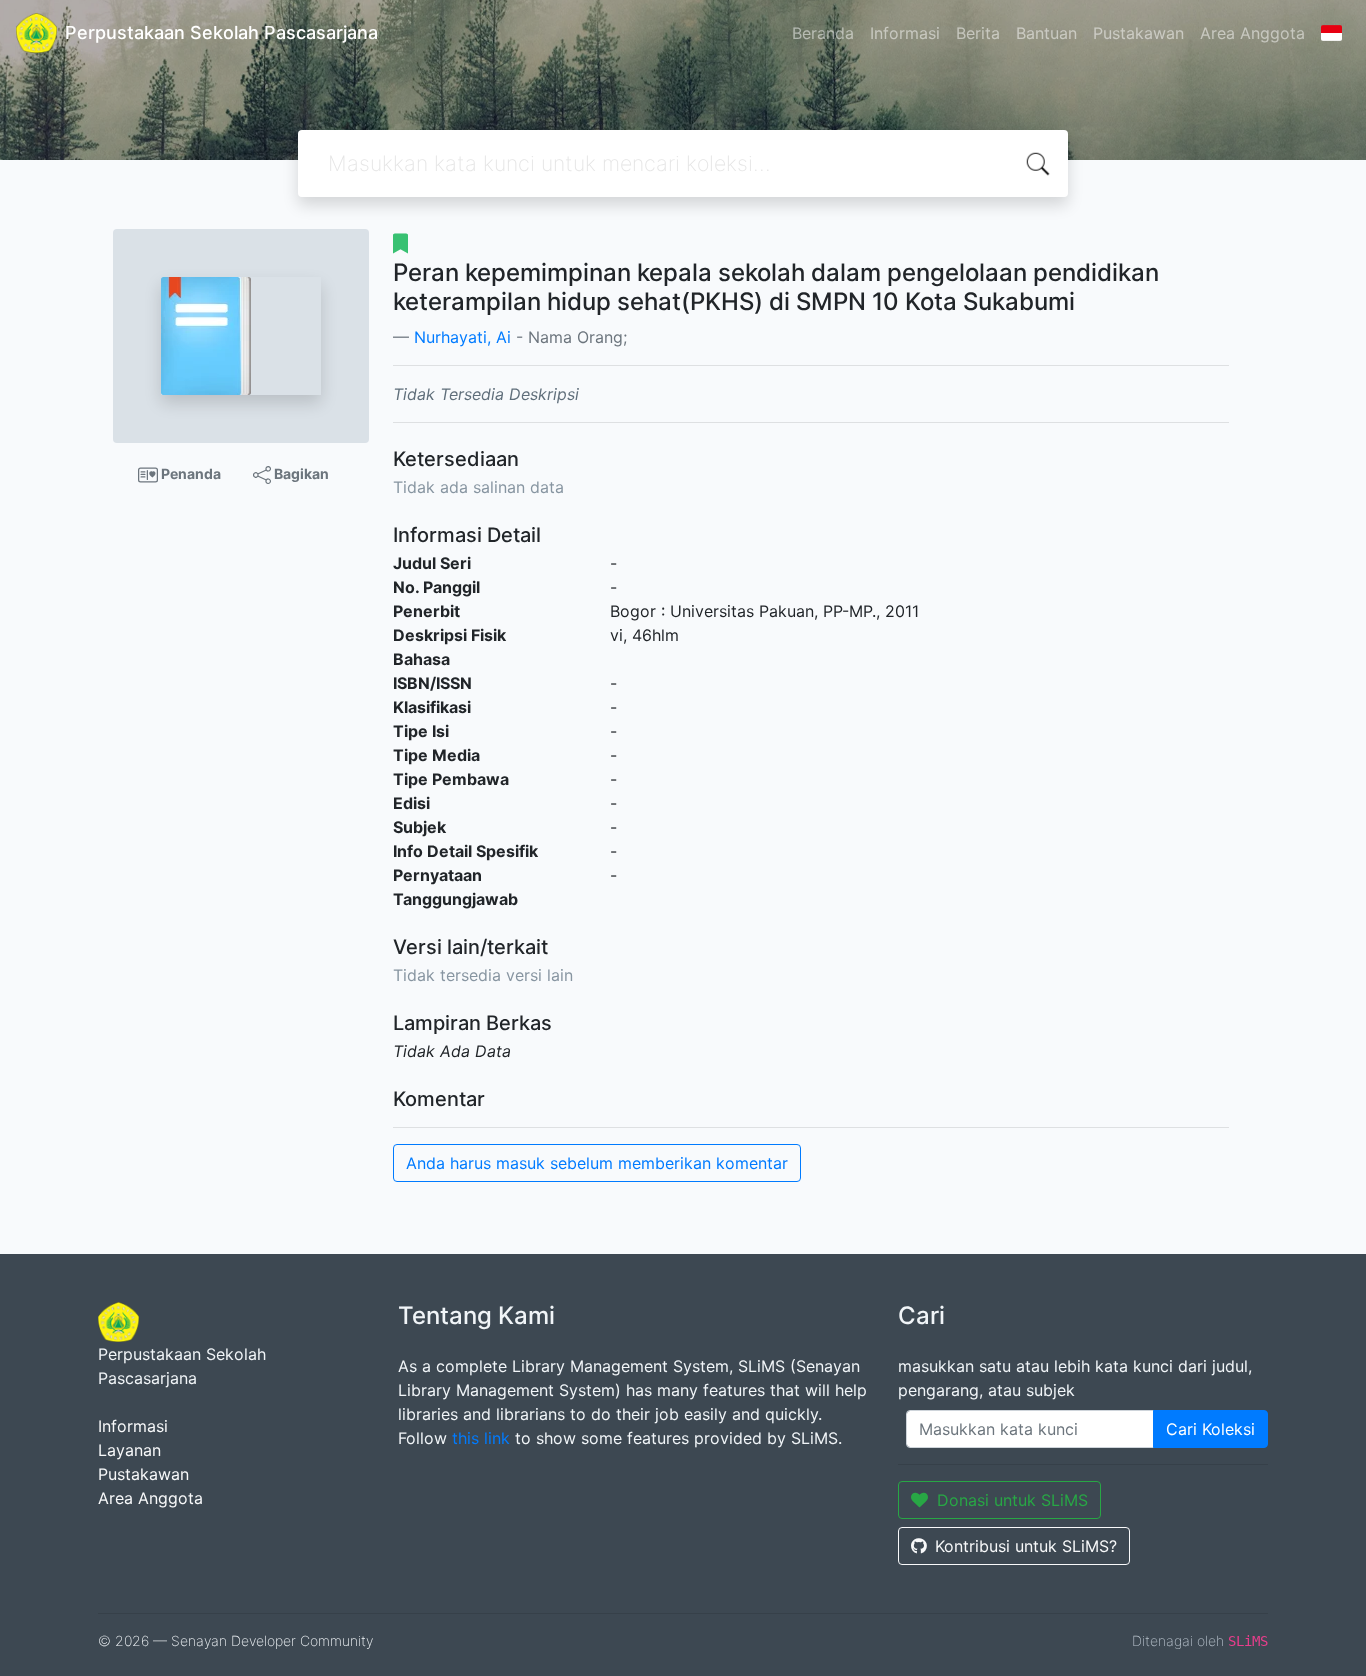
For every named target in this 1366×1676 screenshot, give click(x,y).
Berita (978, 33)
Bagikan (300, 473)
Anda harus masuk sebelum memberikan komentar (597, 1163)
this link (481, 1438)
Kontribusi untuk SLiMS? (1026, 1546)
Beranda (823, 33)
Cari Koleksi (1210, 1429)
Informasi (905, 33)
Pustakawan (1138, 33)
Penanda (189, 473)
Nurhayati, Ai (462, 337)
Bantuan (1046, 33)
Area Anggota (1252, 33)
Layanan (129, 1450)
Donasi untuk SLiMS (1012, 1500)
